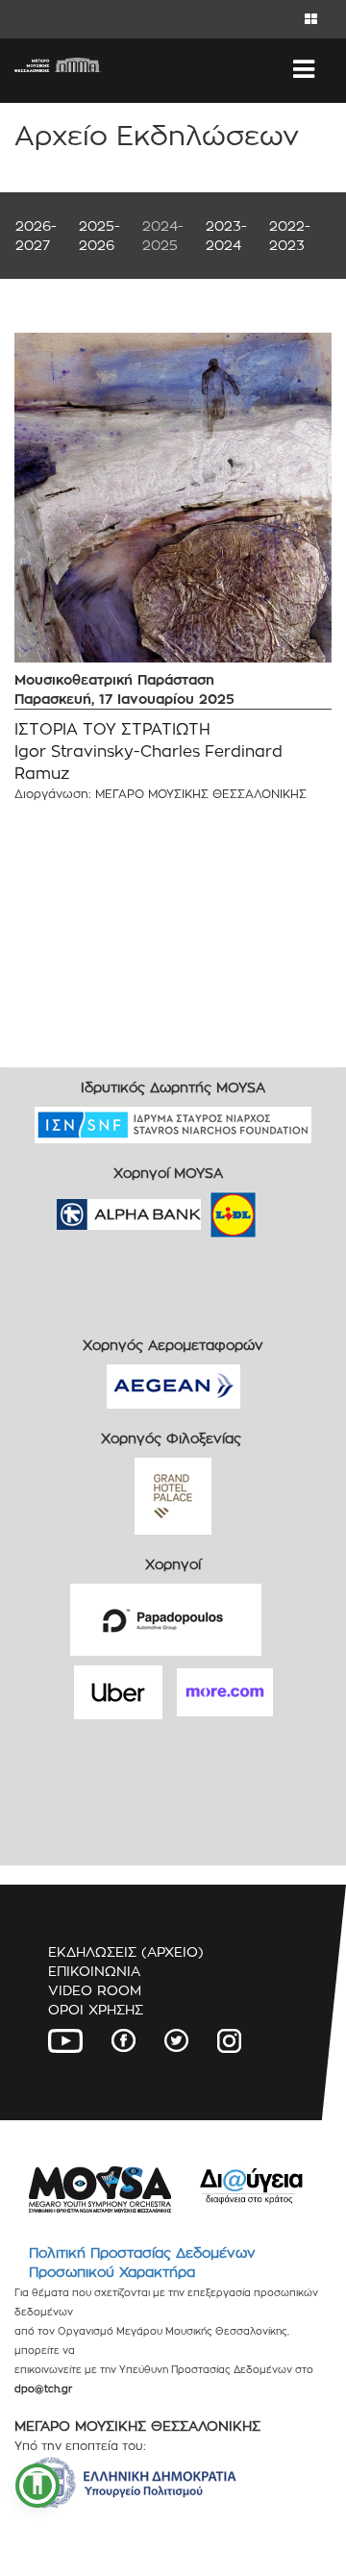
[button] (37, 2486)
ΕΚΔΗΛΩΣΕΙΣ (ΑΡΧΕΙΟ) (126, 1951)
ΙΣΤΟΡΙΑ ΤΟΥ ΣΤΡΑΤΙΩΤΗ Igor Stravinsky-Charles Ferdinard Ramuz (148, 751)
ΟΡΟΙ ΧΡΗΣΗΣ (96, 2009)
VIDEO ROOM (95, 1990)
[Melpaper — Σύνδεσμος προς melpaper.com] (289, 1208)
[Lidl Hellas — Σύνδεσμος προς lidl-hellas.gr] (206, 1208)
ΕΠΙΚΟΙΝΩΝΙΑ (94, 1971)
